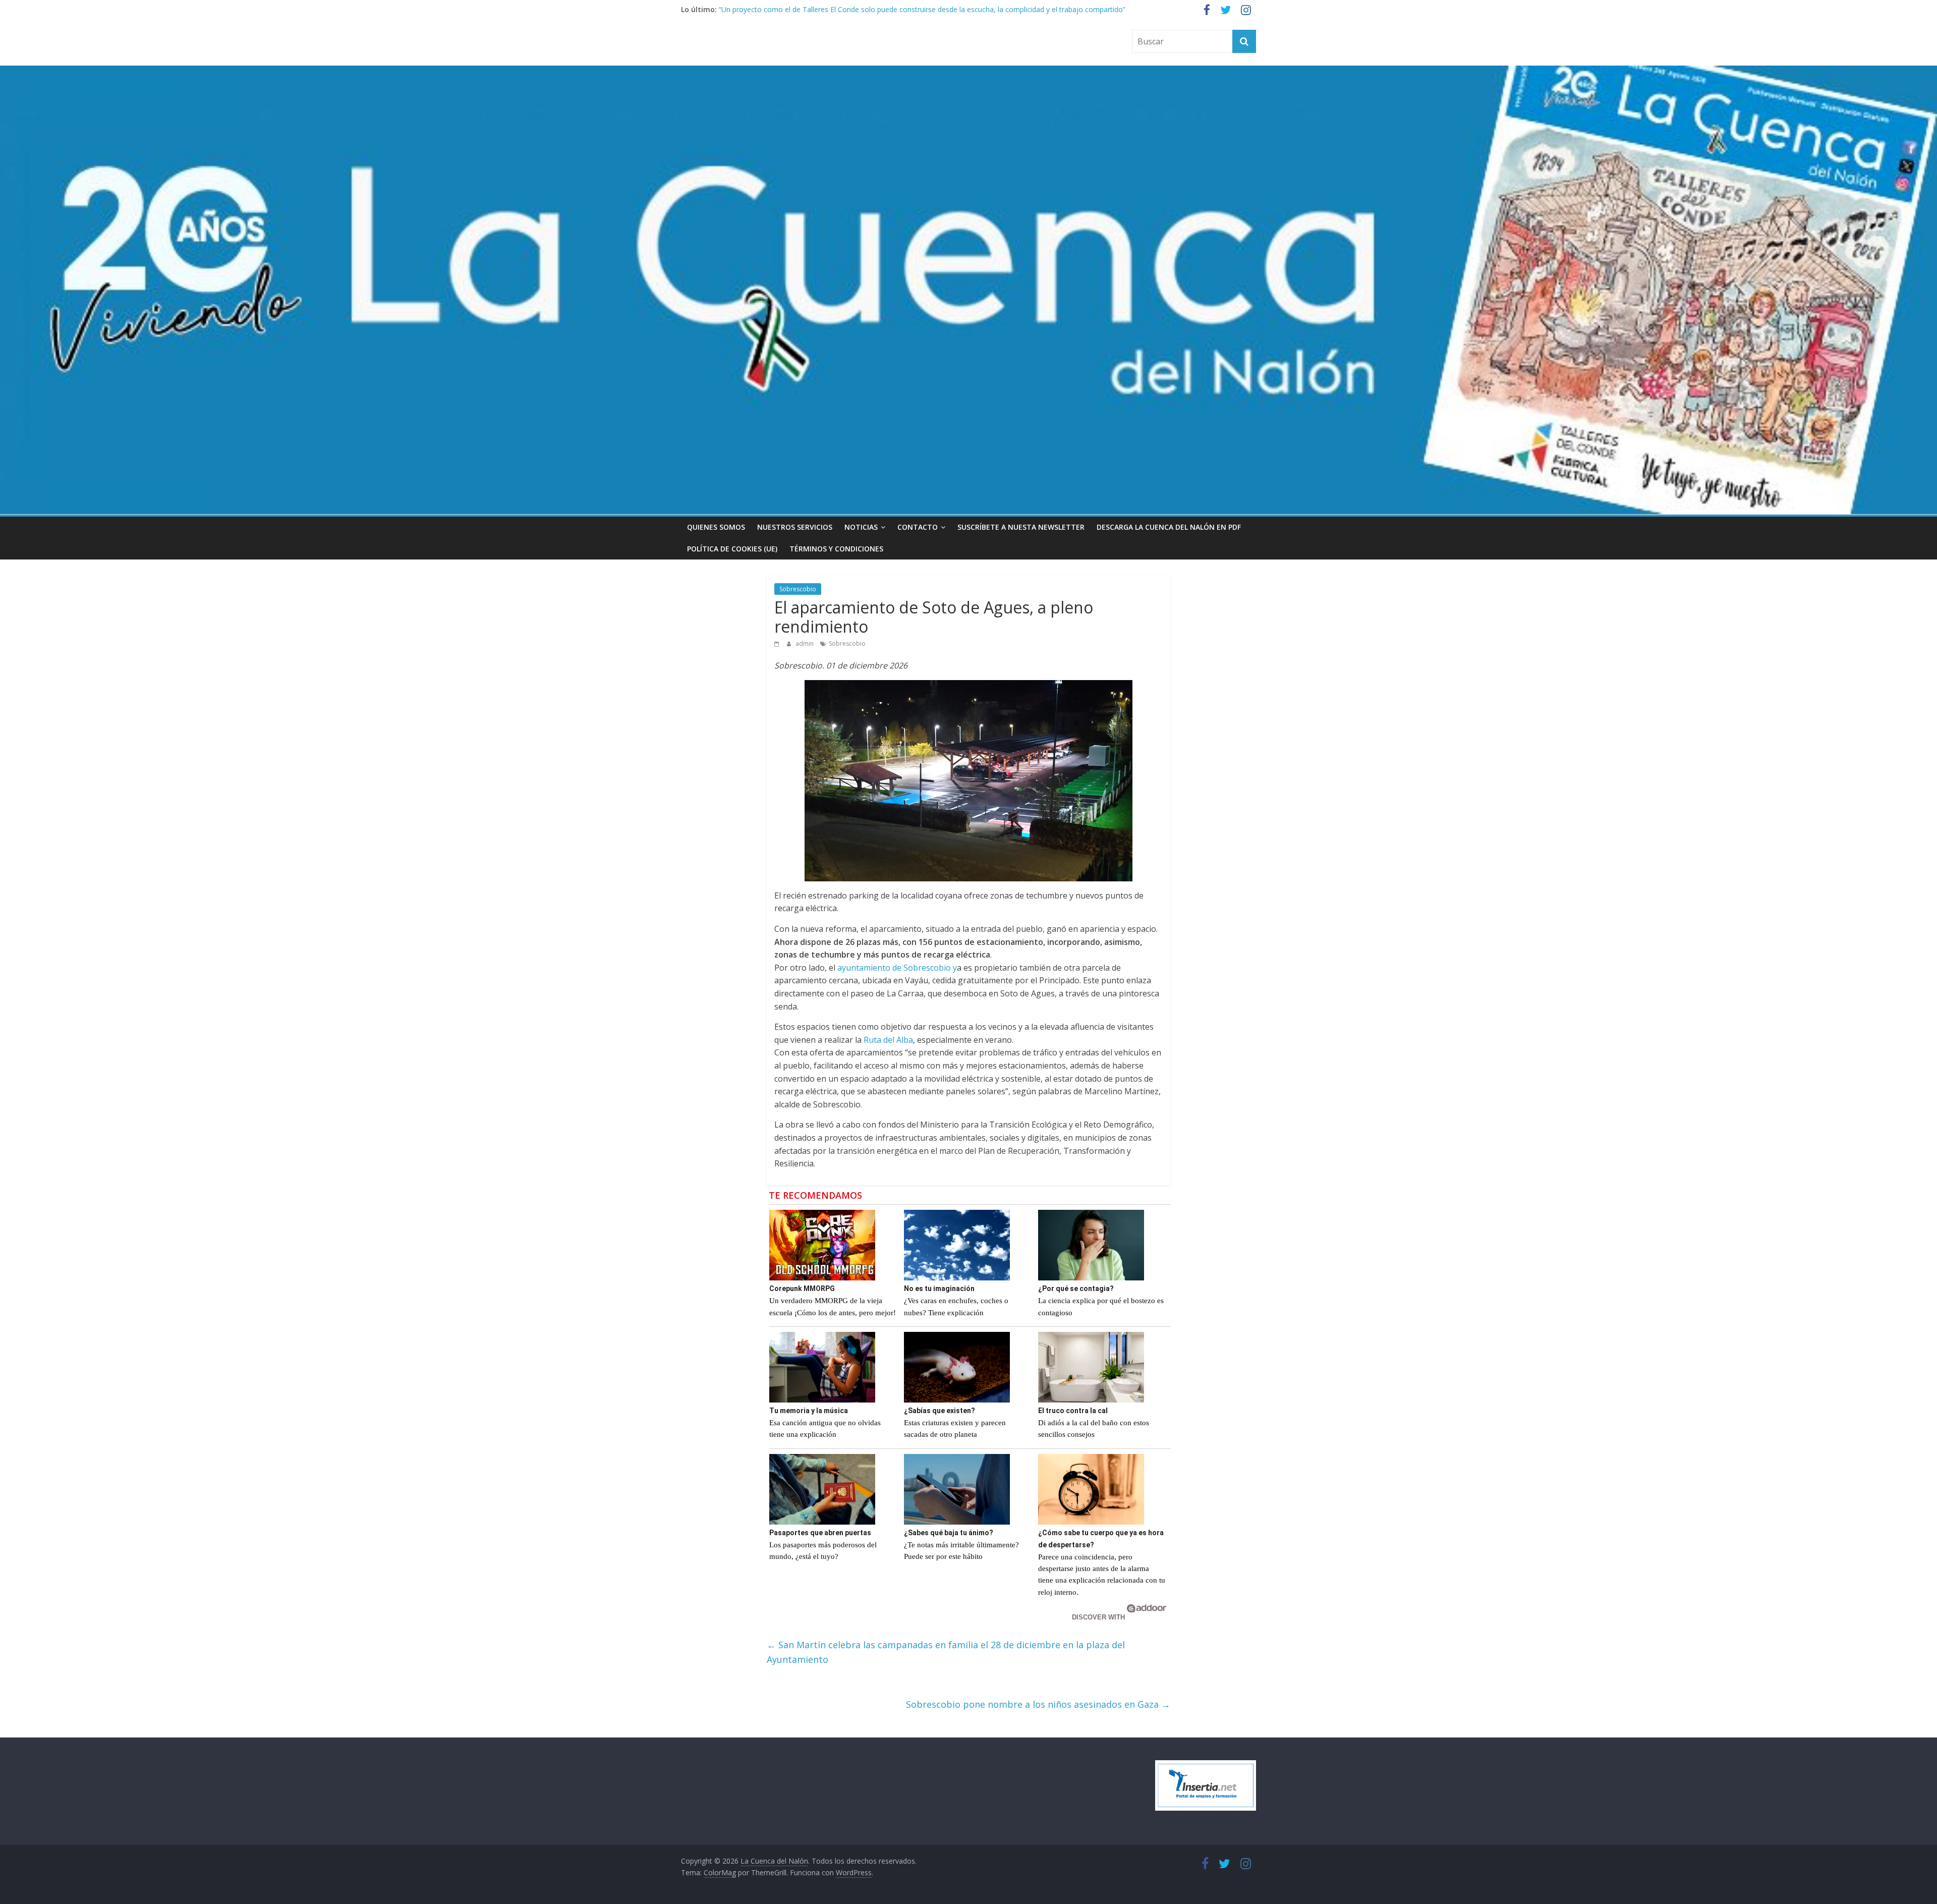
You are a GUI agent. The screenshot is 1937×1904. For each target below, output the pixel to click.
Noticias (861, 527)
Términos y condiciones (836, 549)
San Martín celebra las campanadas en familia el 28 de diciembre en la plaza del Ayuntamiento (946, 1652)
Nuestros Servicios (795, 527)
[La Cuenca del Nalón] (968, 72)
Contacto (918, 527)
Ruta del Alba (888, 1040)
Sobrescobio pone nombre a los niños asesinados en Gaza (1038, 1704)
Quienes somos (716, 527)
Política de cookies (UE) (732, 549)
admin (805, 643)
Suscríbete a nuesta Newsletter (1021, 527)
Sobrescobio (798, 589)
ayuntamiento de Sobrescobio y (897, 968)
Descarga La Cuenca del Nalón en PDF (1169, 527)
